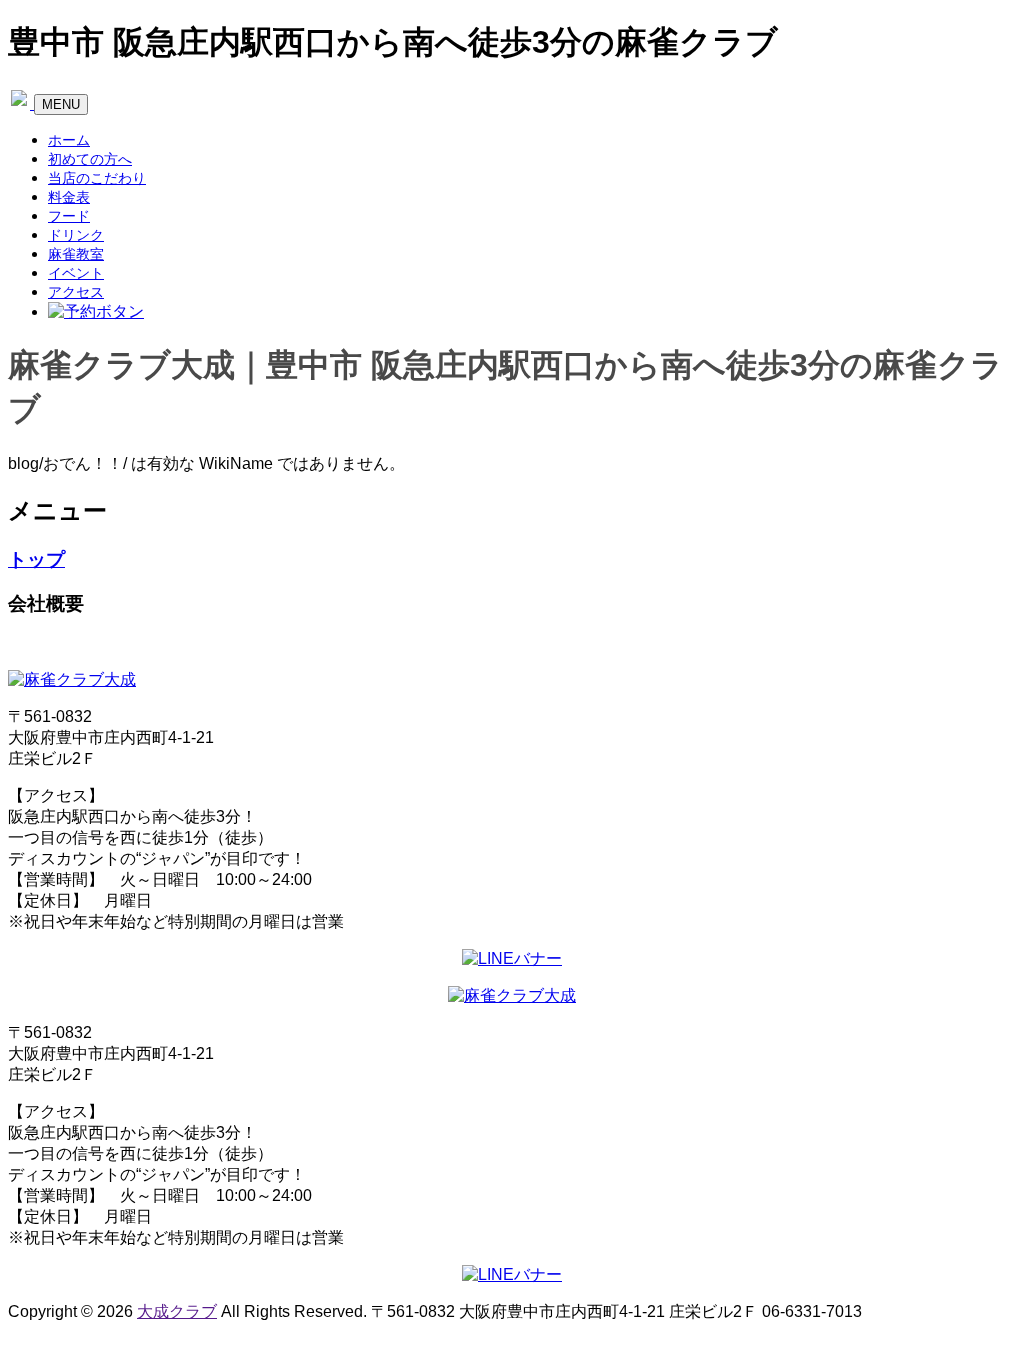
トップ (36, 559)
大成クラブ (177, 1311)
